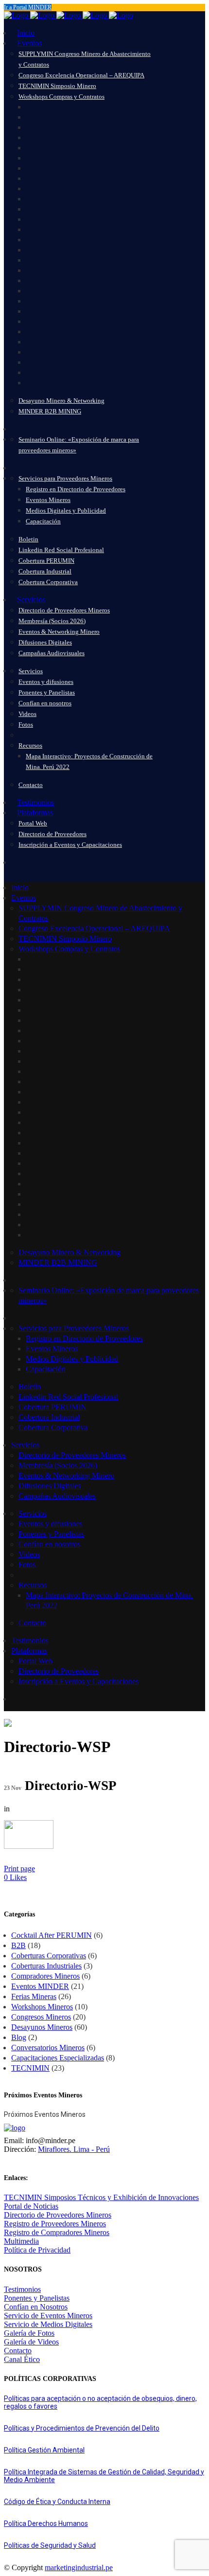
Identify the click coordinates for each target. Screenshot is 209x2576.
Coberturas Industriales (46, 1966)
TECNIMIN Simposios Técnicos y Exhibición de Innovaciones (101, 2197)
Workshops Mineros (42, 2007)
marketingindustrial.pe (79, 2567)
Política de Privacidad (37, 2250)
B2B (18, 1945)
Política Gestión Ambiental (44, 2450)
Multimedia (21, 2241)
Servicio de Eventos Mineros (48, 2316)
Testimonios (22, 2289)
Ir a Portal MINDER (28, 7)
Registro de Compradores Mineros (57, 2232)
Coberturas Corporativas (49, 1956)
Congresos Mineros (41, 2017)
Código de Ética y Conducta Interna (57, 2502)
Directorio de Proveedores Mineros (58, 2215)
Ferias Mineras (34, 1996)
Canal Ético (22, 2359)
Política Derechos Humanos (46, 2523)
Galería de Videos (31, 2342)
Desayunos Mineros (42, 2027)
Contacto (18, 2351)
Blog (19, 2037)
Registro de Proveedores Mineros (55, 2224)
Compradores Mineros (45, 1976)
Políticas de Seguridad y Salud (50, 2545)
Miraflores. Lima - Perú (74, 2149)
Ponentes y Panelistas (37, 2298)
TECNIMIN (30, 2068)
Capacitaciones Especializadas (58, 2058)
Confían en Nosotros (36, 2307)
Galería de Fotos (29, 2333)
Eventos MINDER (40, 1986)
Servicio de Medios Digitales (48, 2324)
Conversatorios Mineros (48, 2048)
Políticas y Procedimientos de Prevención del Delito (82, 2428)
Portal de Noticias (31, 2206)
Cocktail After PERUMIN (52, 1935)
